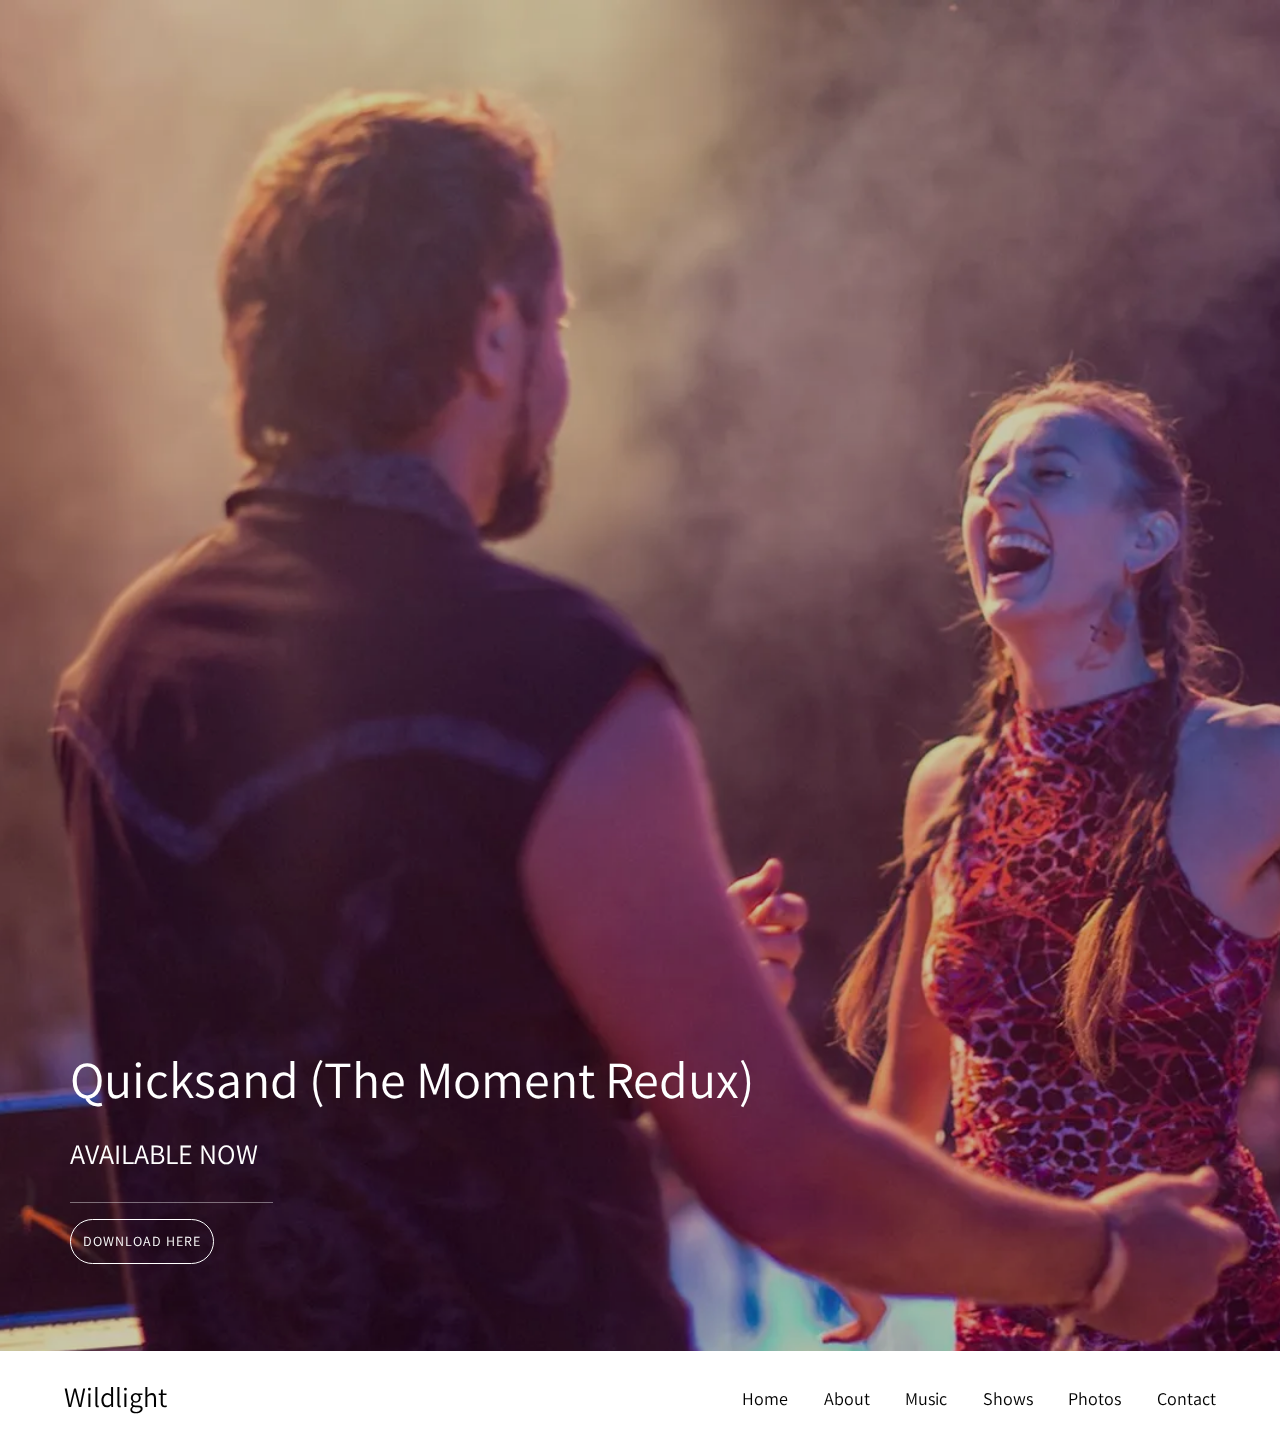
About (847, 1398)
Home (765, 1398)
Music (926, 1398)
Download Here (142, 1241)
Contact (1186, 1398)
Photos (1094, 1398)
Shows (1008, 1398)
